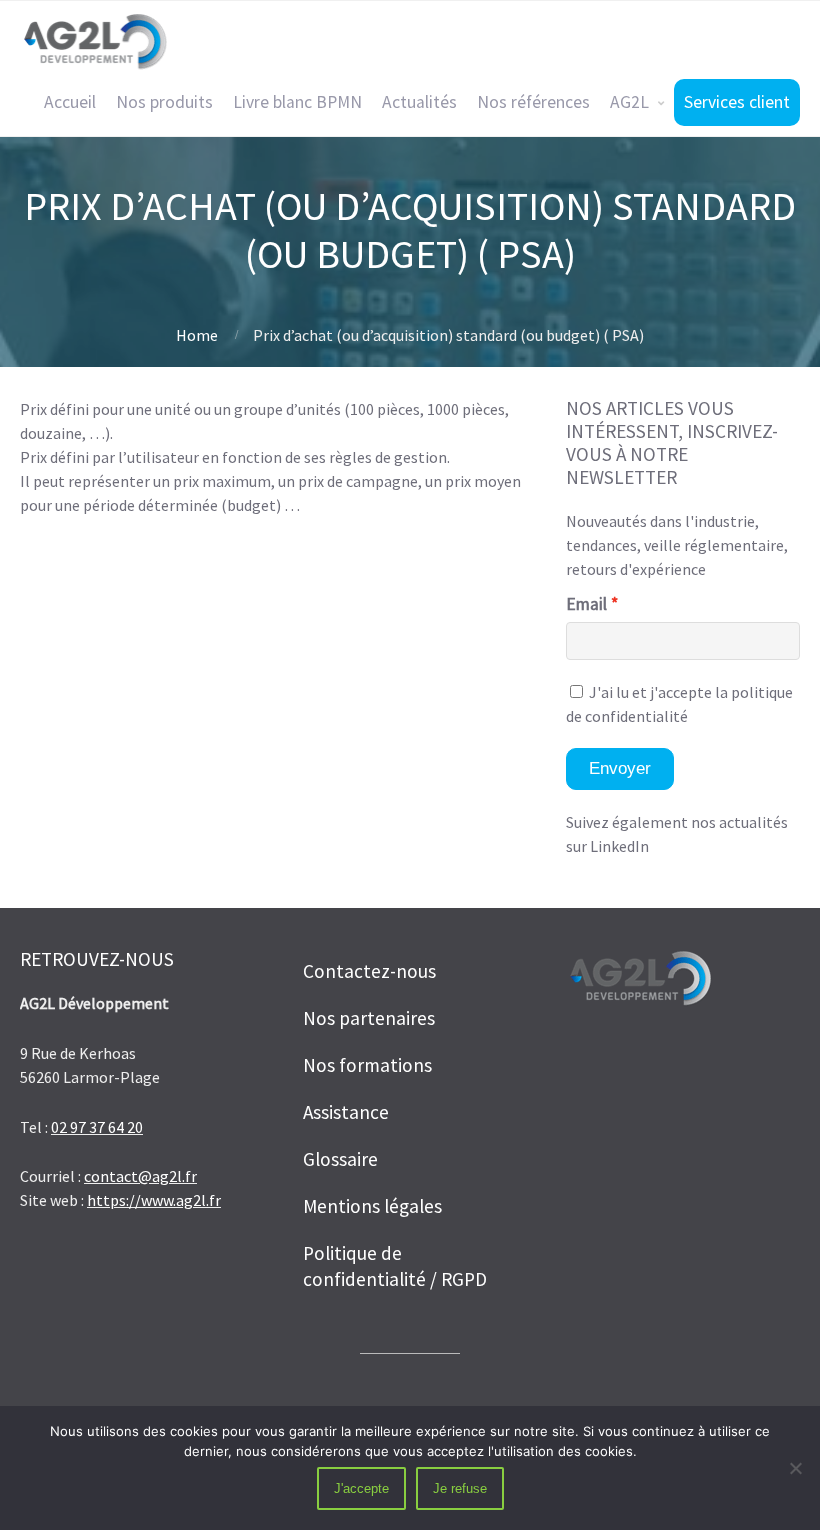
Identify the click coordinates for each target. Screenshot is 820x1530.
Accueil (70, 102)
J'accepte (361, 1488)
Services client (737, 102)
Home (197, 335)
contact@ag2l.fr (140, 1176)
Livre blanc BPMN (297, 102)
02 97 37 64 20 (97, 1127)
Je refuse (460, 1488)
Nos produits (164, 102)
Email (586, 604)
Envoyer (620, 768)
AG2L (629, 102)
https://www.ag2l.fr (154, 1200)
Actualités (419, 102)
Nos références (533, 102)
